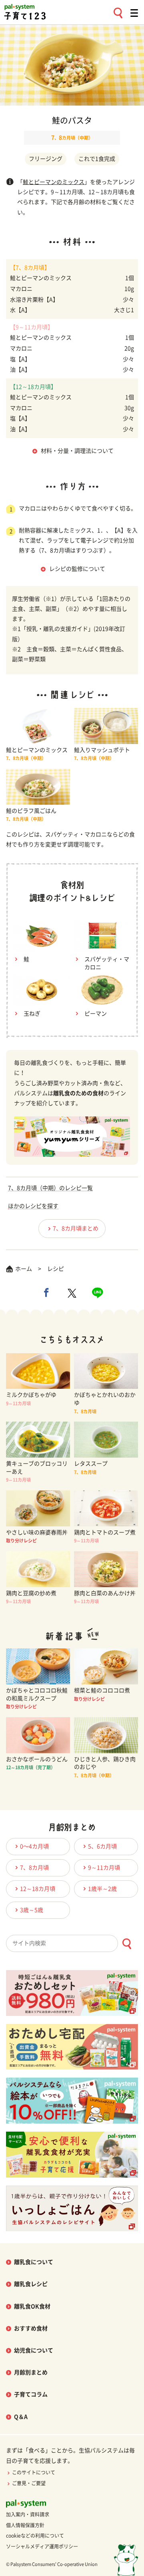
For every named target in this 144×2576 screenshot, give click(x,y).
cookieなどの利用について (35, 2536)
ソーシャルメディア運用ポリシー (42, 2546)
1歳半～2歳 (102, 1889)
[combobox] (72, 1943)
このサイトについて (34, 2472)
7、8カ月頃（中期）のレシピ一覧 (50, 1188)
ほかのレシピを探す (33, 1206)
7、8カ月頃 (34, 1868)
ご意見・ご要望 (29, 2483)
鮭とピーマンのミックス (54, 182)
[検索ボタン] (127, 1944)
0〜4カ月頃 (34, 1846)
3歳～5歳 (32, 1910)
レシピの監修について (77, 569)
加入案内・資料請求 (28, 2514)
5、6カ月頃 (102, 1846)
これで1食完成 (97, 159)
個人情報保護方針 (25, 2525)
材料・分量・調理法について (77, 451)
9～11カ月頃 (104, 1868)
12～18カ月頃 (38, 1889)
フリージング (46, 159)
